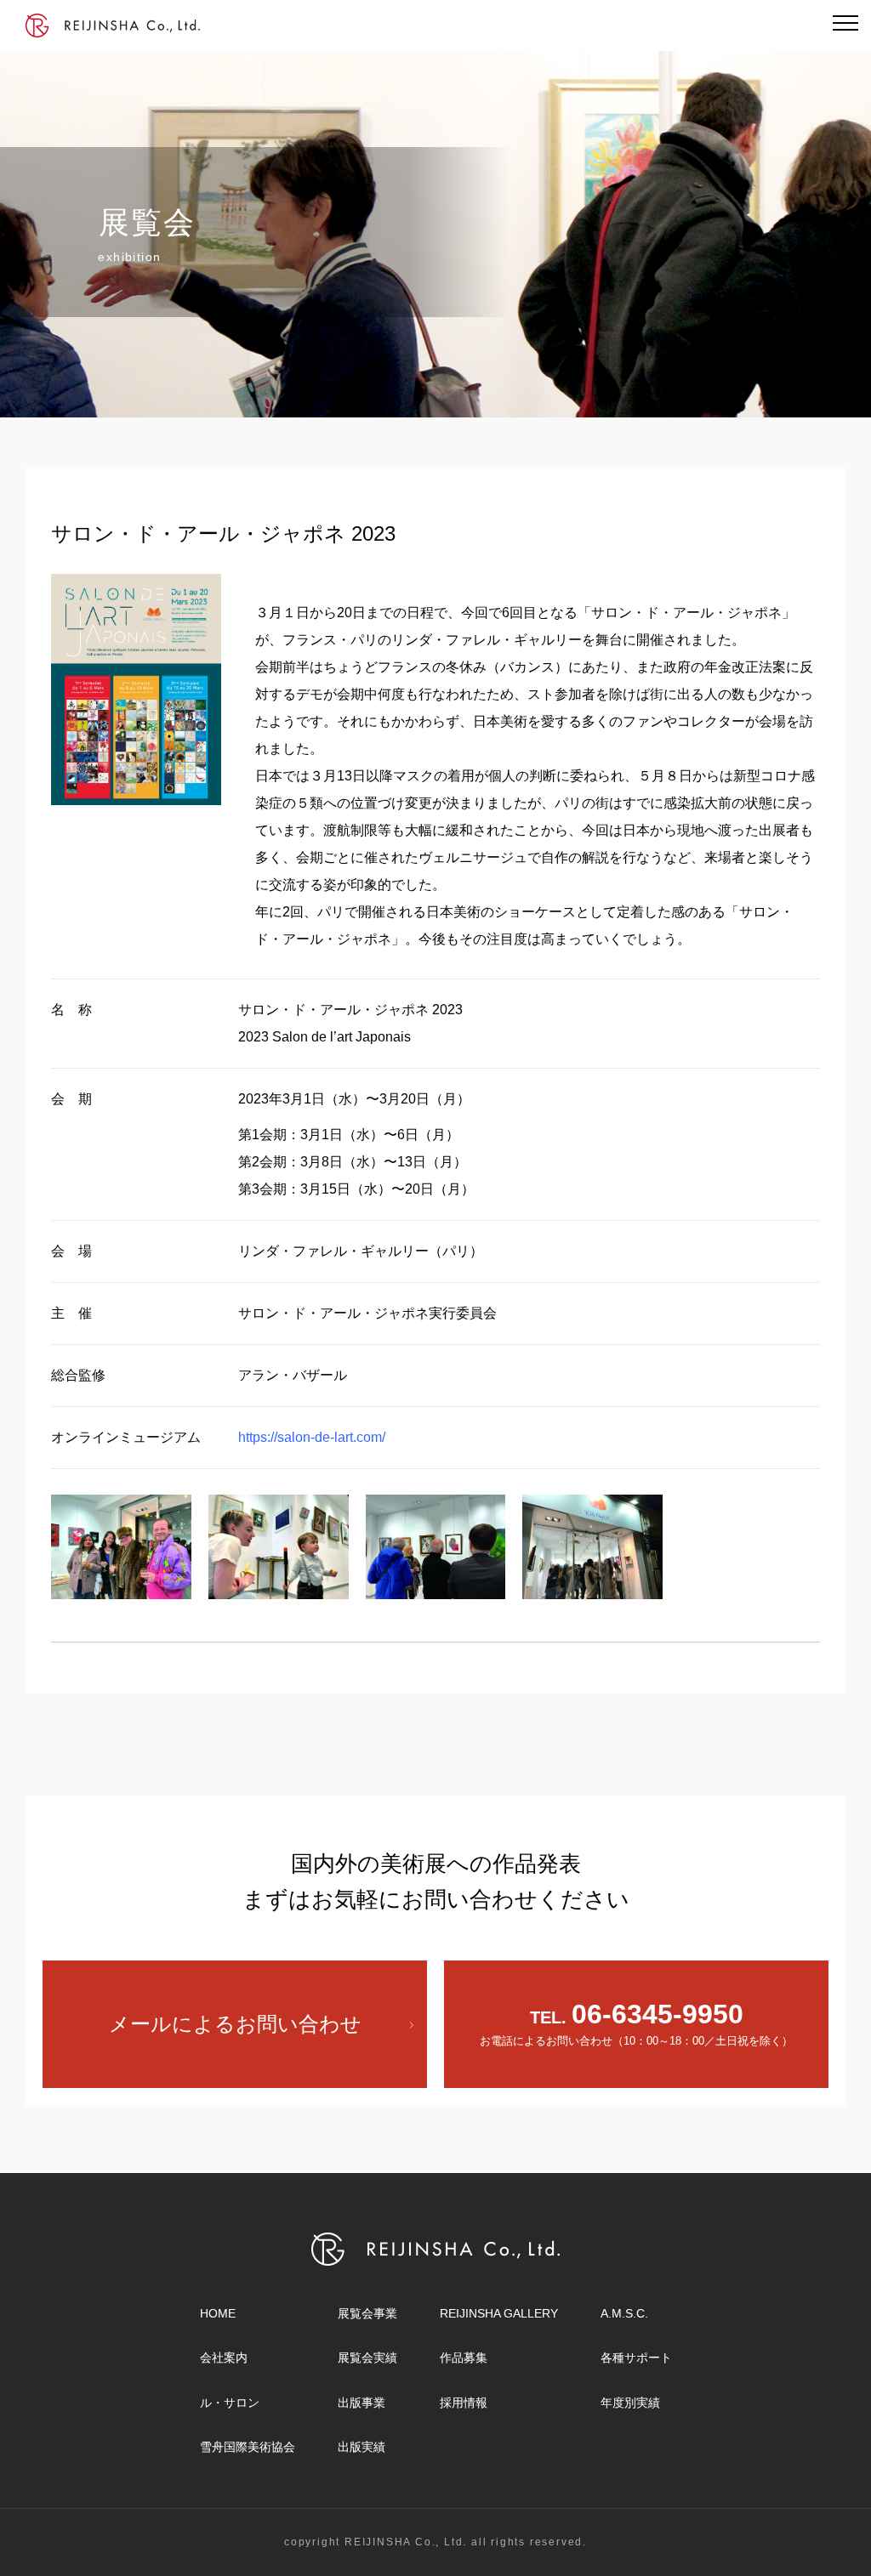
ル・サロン (230, 2403)
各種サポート (636, 2358)
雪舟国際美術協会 (248, 2447)
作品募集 (464, 2358)
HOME (218, 2313)
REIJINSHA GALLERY (499, 2313)
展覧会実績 (367, 2358)
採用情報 (464, 2403)
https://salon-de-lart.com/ (312, 1437)
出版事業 (361, 2403)
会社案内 (224, 2358)
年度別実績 (630, 2403)
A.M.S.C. (624, 2313)
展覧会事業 (367, 2313)
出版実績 (361, 2447)
